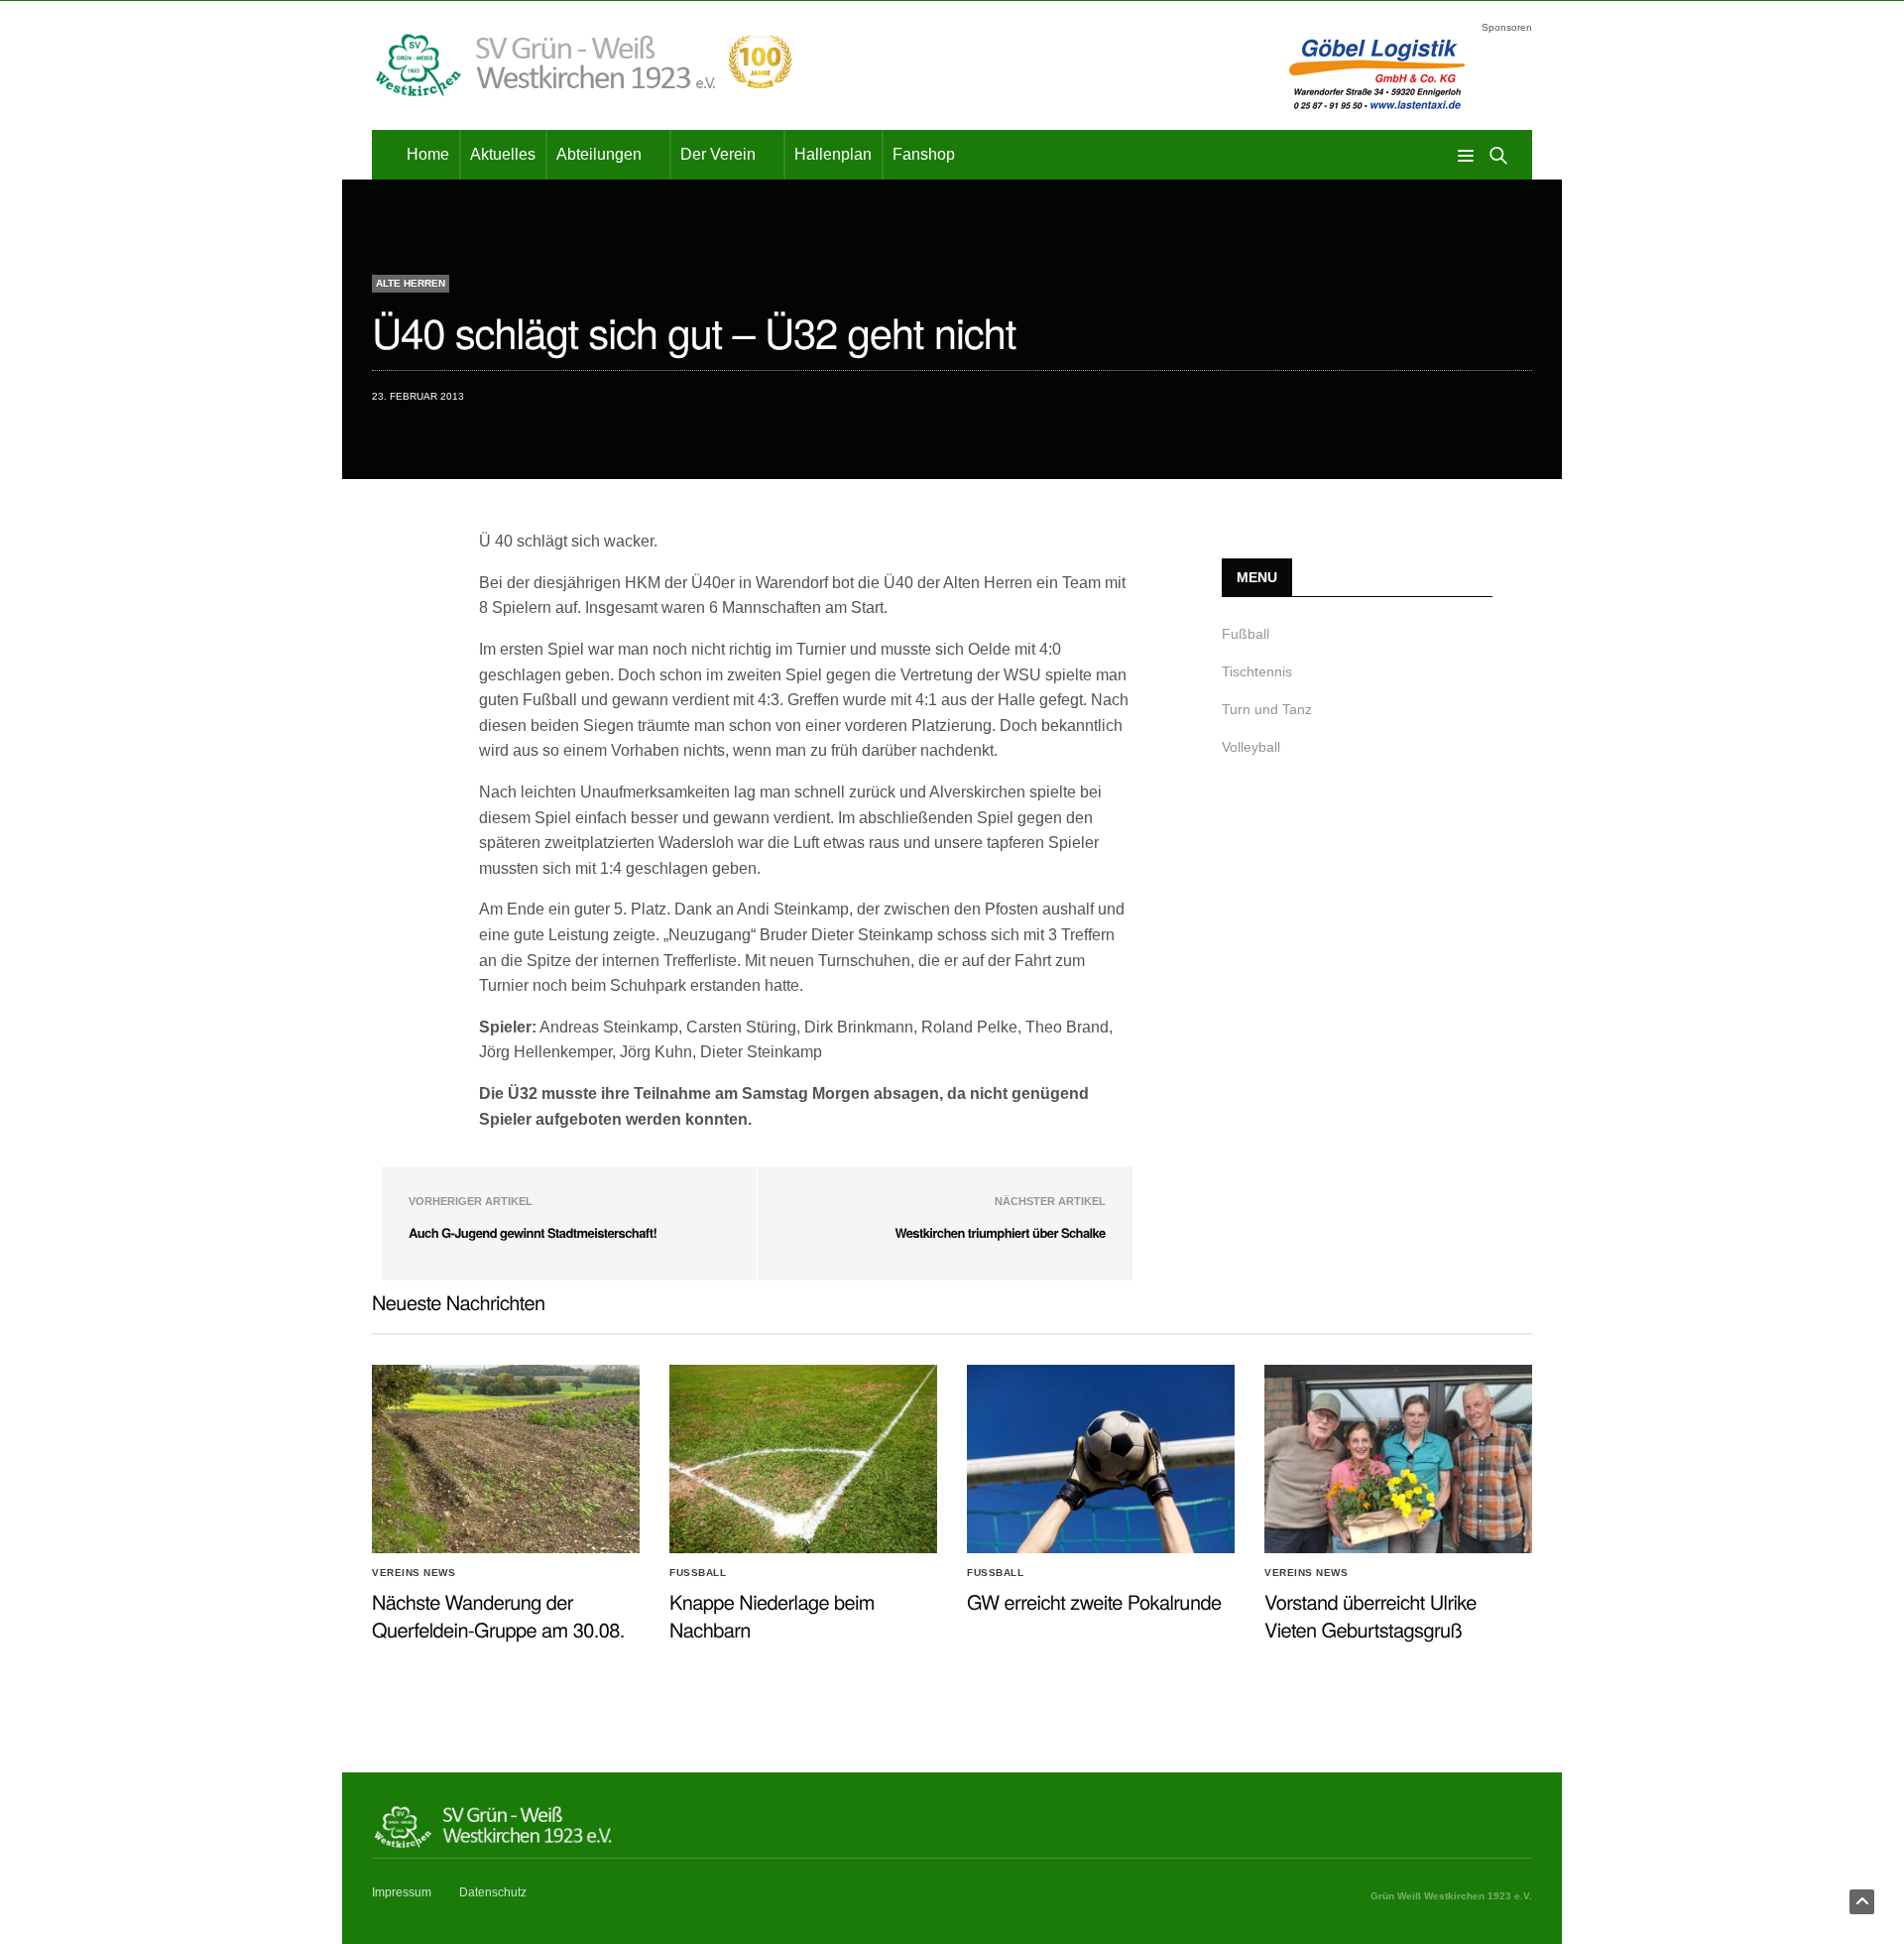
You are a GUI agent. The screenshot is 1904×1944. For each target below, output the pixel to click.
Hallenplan (833, 154)
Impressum (402, 1892)
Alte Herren (411, 283)
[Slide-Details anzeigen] (1383, 73)
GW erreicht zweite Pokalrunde (1094, 1601)
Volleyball (1251, 747)
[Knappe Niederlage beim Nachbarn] (803, 1459)
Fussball (698, 1573)
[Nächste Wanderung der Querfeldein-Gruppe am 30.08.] (506, 1459)
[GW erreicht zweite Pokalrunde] (1101, 1459)
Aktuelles (503, 154)
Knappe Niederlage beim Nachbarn (772, 1615)
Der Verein (718, 154)
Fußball (1246, 634)
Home (428, 154)
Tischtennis (1257, 671)
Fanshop (924, 154)
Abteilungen (599, 154)
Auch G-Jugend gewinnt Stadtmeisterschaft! (533, 1232)
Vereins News (414, 1573)
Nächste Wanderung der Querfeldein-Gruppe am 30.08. (498, 1615)
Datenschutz (493, 1892)
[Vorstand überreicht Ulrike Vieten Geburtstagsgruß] (1398, 1459)
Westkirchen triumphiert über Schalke (1000, 1232)
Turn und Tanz (1267, 709)
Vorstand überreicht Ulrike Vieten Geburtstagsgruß (1370, 1615)
